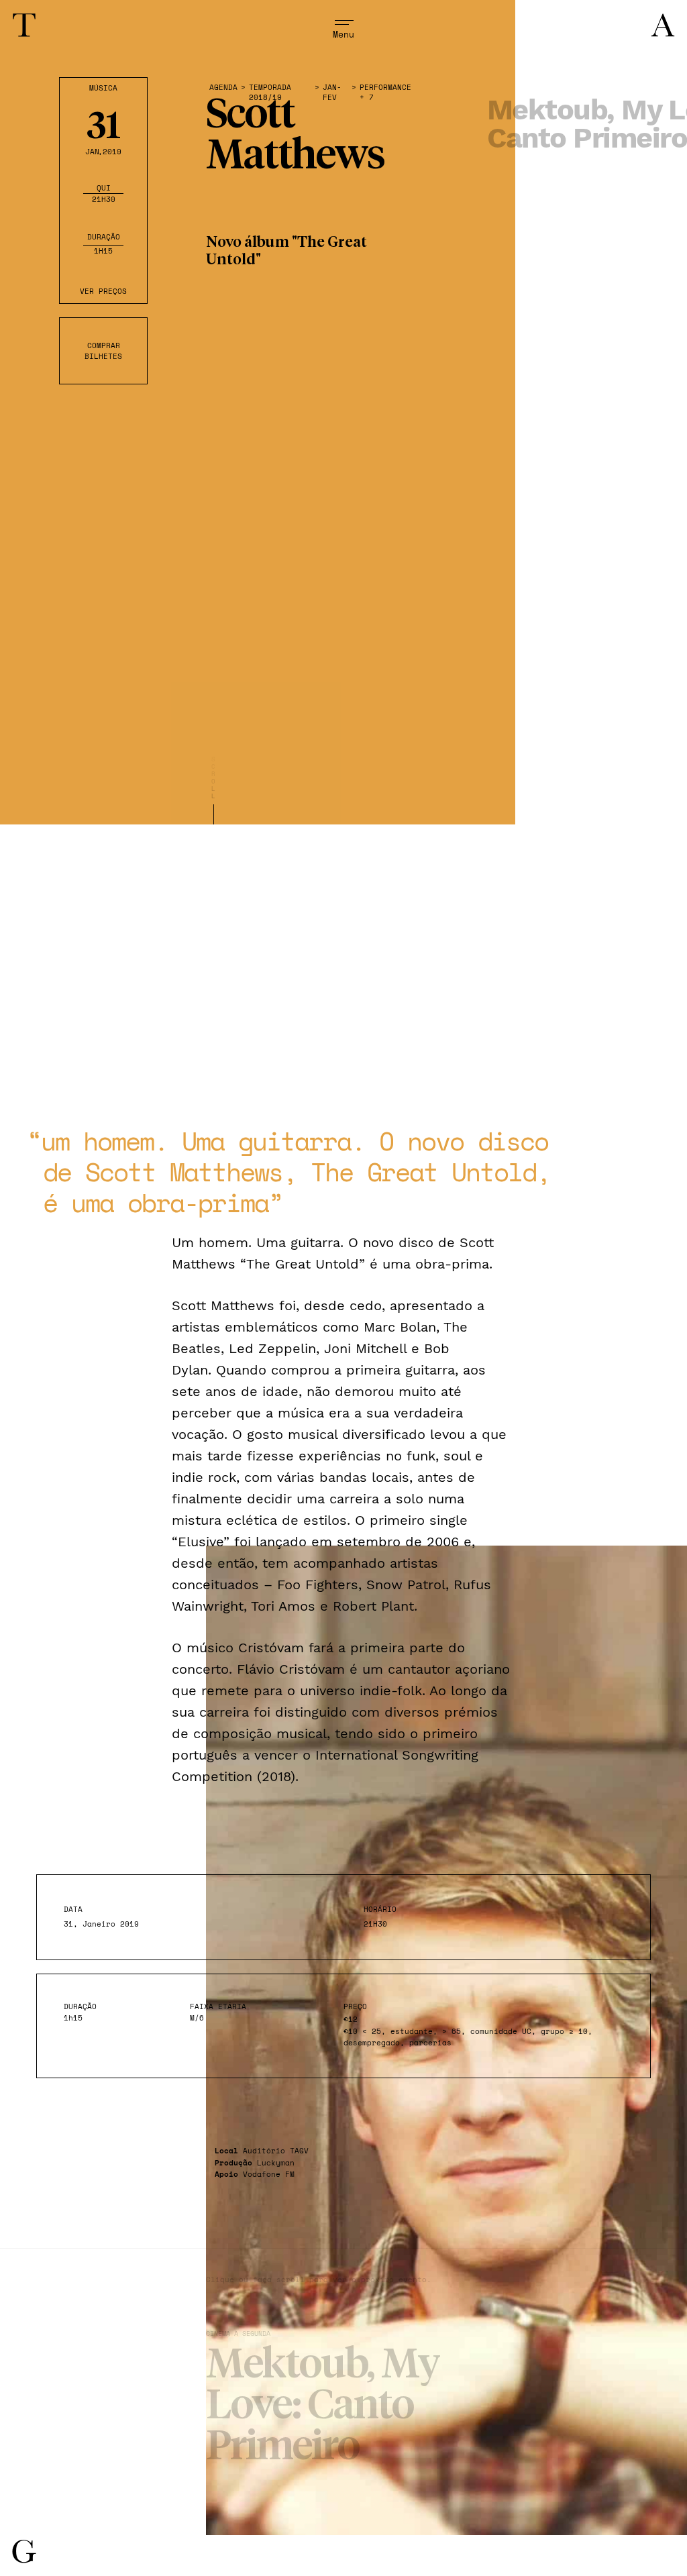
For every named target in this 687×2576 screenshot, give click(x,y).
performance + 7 (385, 93)
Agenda (223, 88)
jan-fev (332, 93)
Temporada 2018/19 (270, 93)
